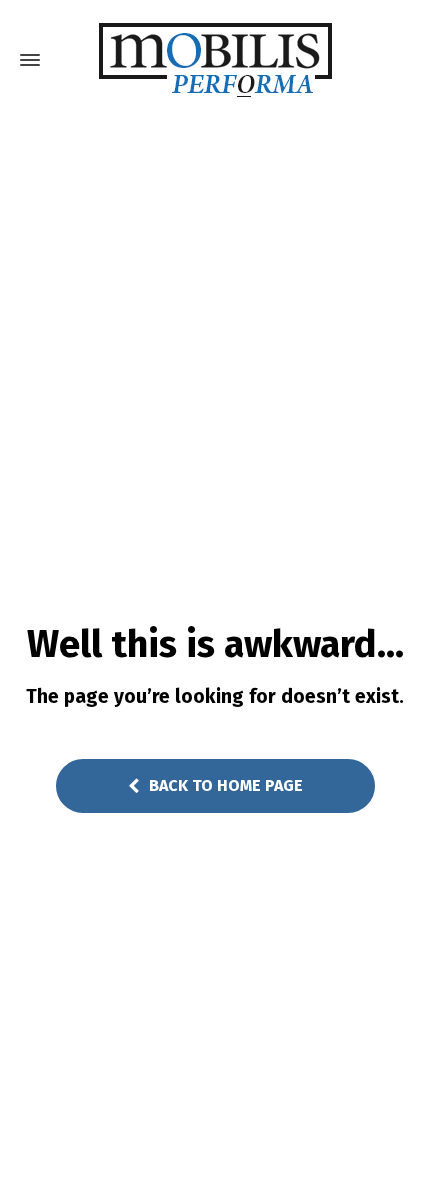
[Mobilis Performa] (215, 60)
